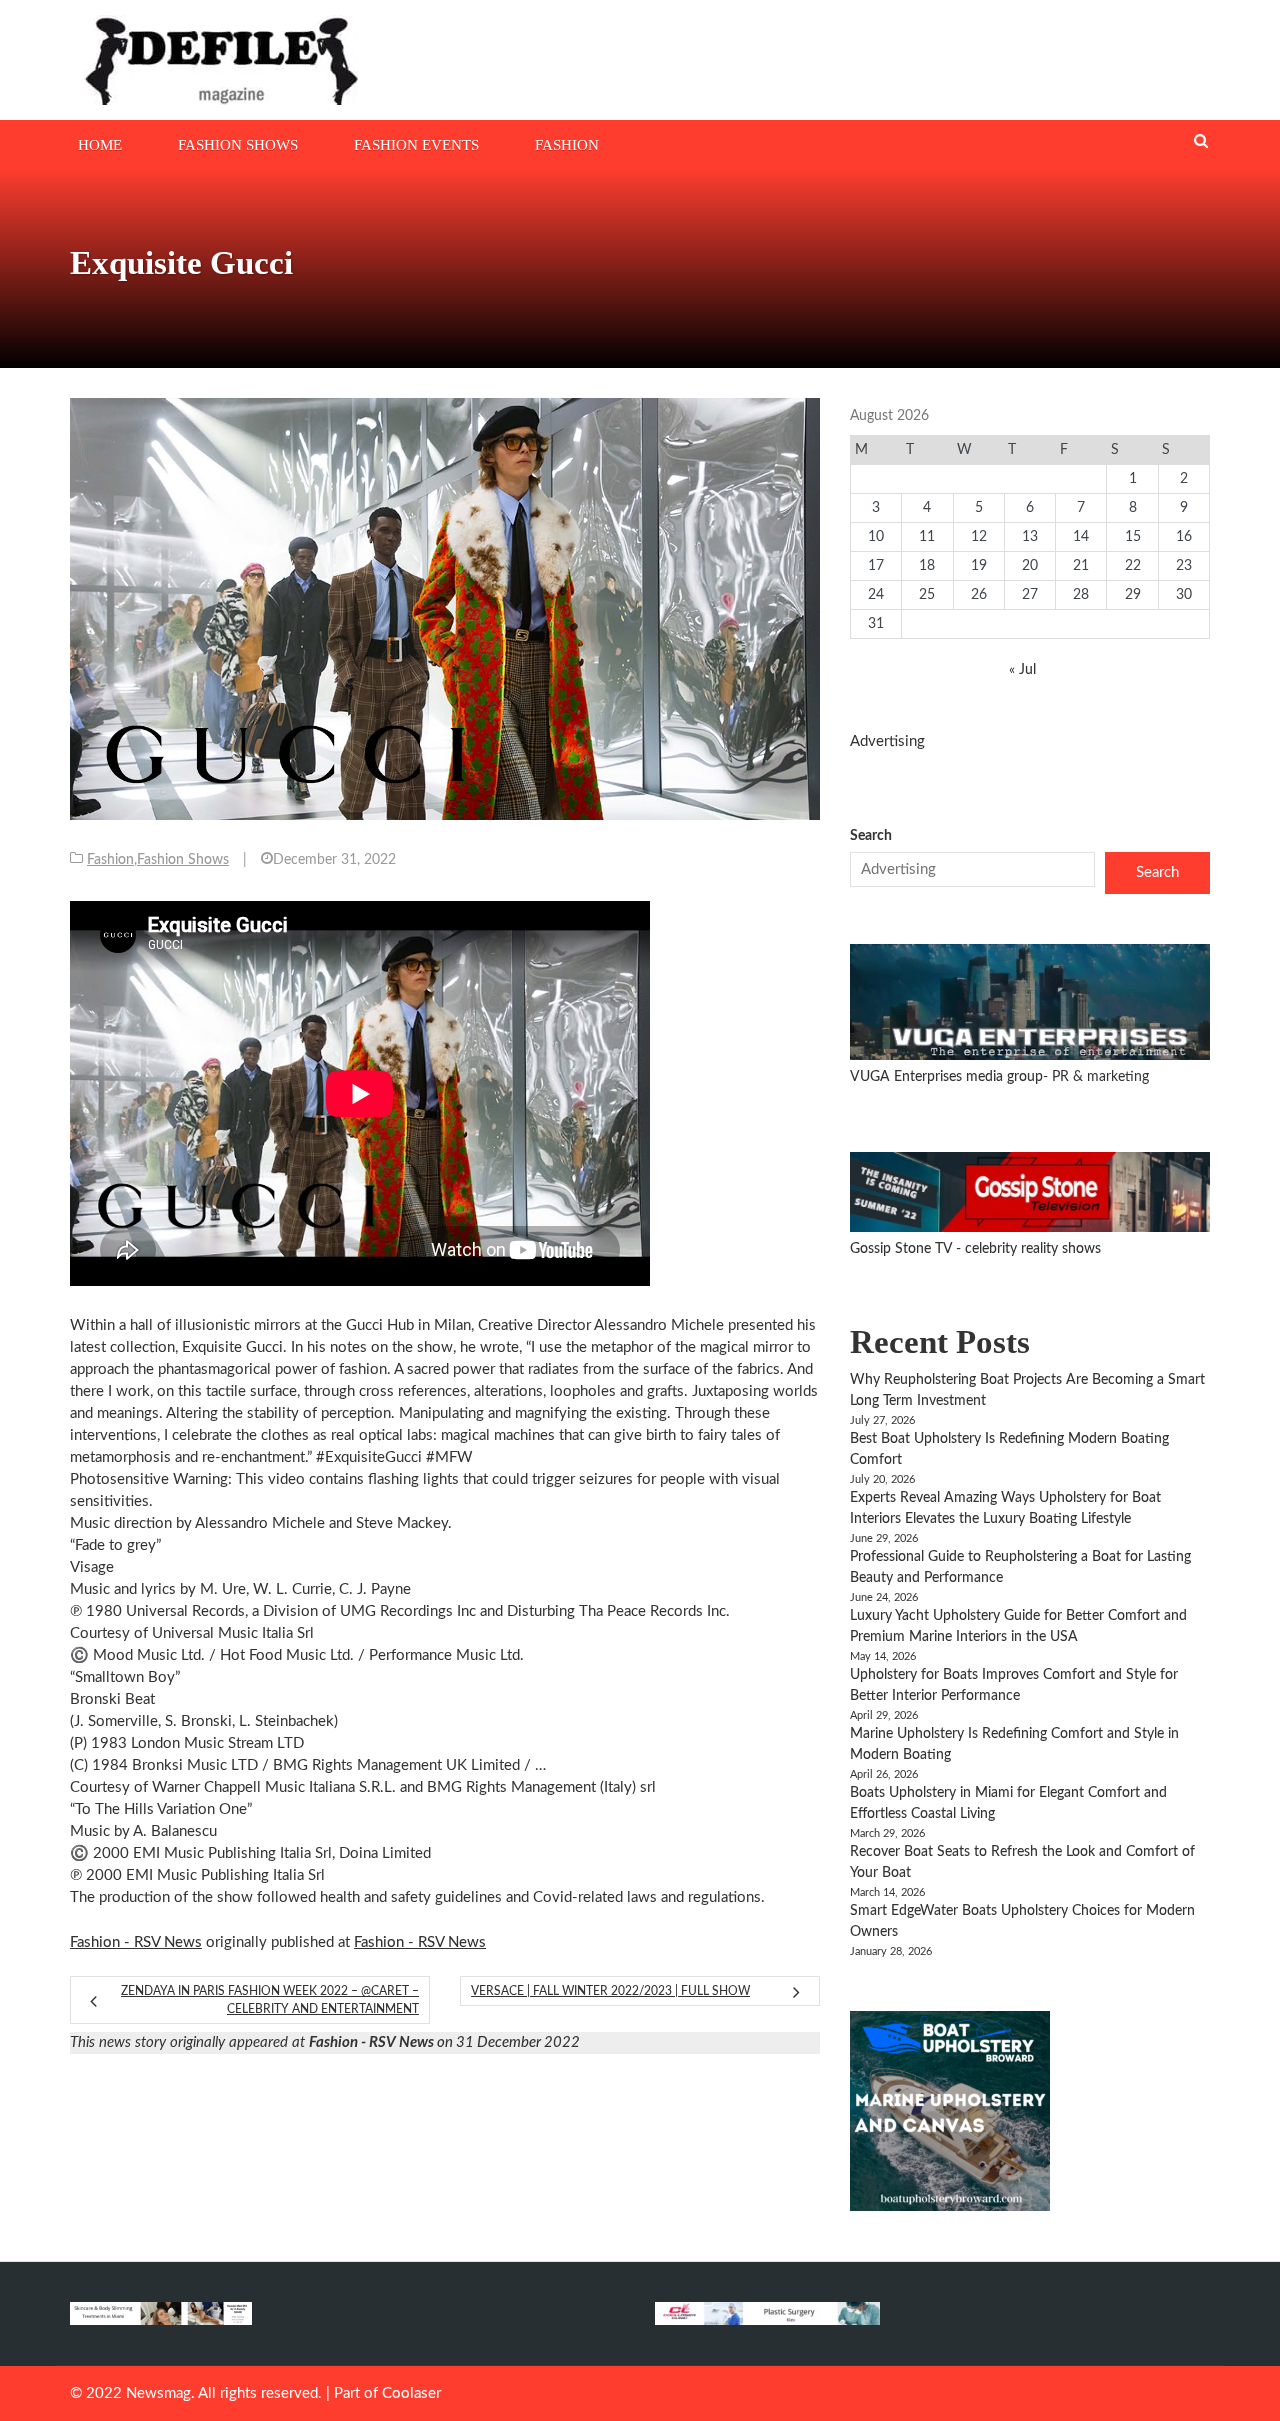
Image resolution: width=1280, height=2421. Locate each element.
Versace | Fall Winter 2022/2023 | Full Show (610, 1991)
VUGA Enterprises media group (946, 1077)
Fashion (567, 145)
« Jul (1022, 670)
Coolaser (411, 2393)
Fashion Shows (238, 145)
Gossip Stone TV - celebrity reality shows (975, 1249)
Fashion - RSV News (136, 1942)
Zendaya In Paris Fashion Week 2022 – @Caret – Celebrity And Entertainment (270, 2000)
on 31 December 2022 (444, 2042)
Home (100, 145)
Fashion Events (416, 145)
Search (871, 836)
